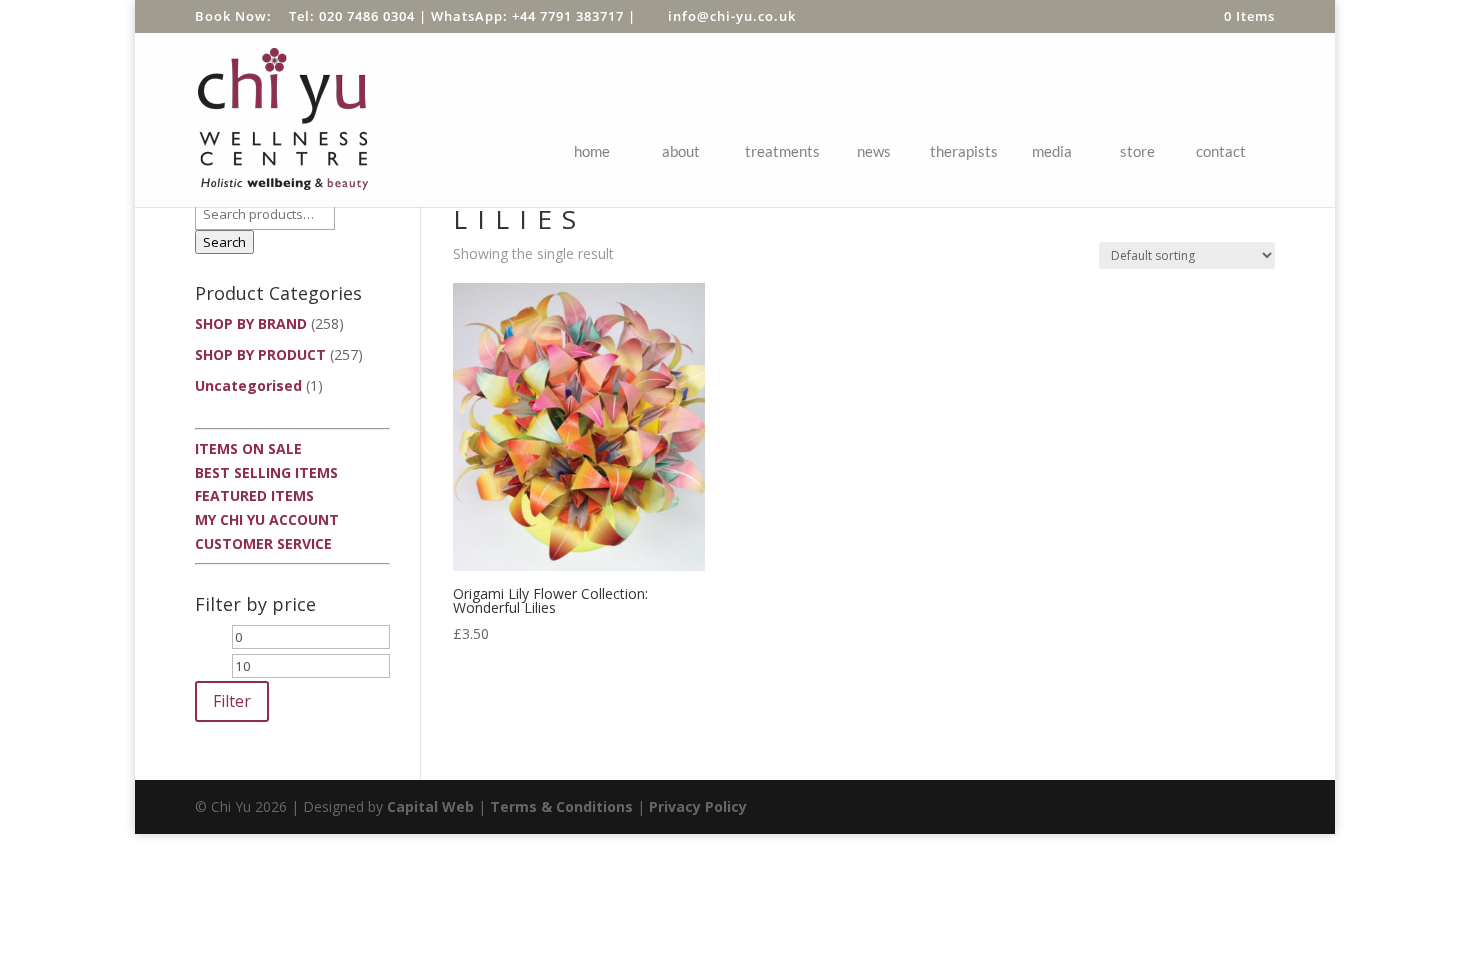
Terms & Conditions (561, 806)
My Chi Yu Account (267, 519)
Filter (232, 701)
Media (1052, 151)
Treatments (782, 151)
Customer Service (263, 543)
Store (1137, 151)
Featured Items (254, 495)
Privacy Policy (698, 806)
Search (224, 242)
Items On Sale (248, 448)
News (874, 151)
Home (592, 151)
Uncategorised (248, 385)
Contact (1221, 151)
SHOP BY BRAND (251, 323)
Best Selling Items (266, 472)
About (681, 151)
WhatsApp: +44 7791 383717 (527, 16)
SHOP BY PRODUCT (260, 354)
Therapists (964, 151)
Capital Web (430, 806)
